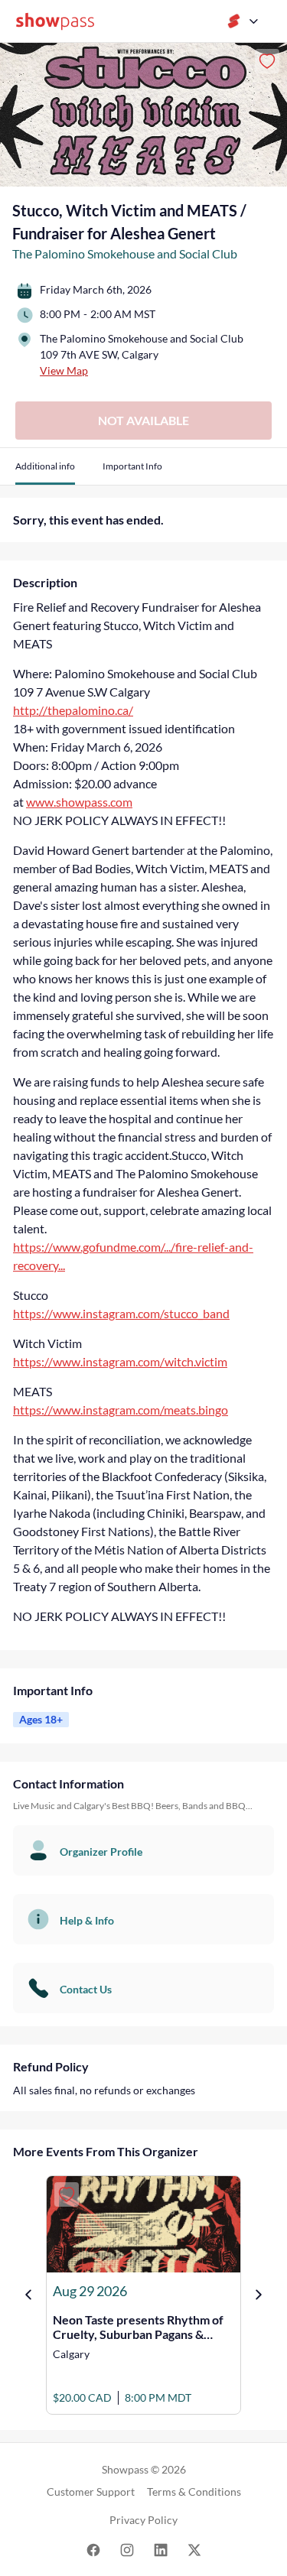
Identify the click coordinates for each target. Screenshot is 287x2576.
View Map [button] (64, 370)
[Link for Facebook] (93, 2549)
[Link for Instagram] (127, 2549)
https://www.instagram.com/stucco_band (121, 1313)
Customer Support (91, 2492)
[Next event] (259, 2295)
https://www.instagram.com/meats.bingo (121, 1410)
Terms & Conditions (194, 2492)
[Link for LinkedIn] (161, 2549)
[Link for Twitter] (194, 2549)
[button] (45, 472)
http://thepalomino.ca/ (73, 710)
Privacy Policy (143, 2520)
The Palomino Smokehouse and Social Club (125, 253)
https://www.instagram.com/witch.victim (120, 1361)
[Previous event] (28, 2295)
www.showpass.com (79, 802)
